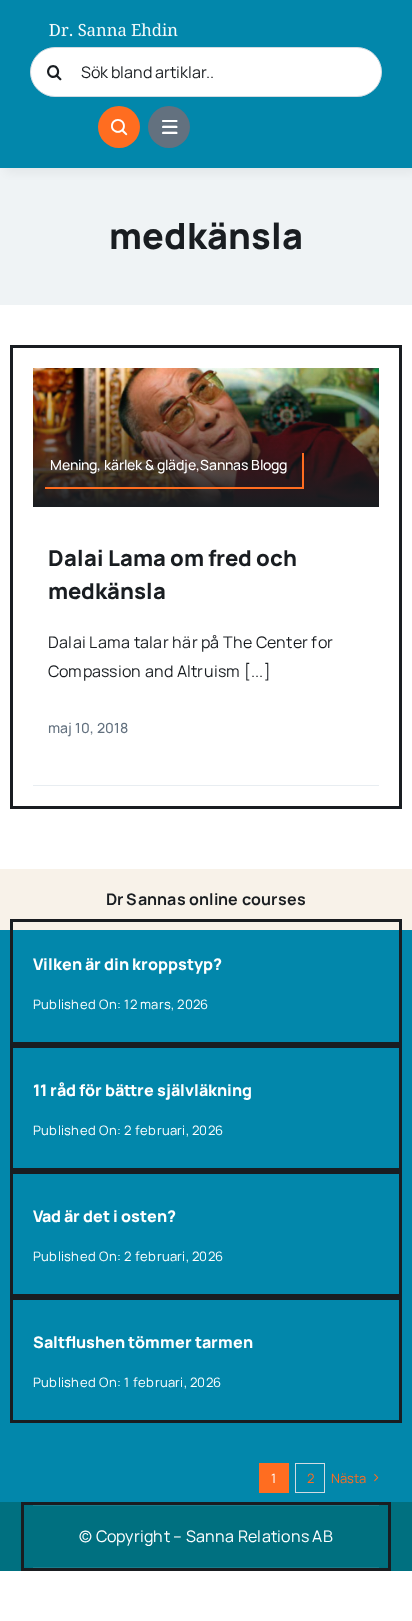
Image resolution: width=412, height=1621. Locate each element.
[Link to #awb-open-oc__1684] (169, 127)
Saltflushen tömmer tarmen (143, 1342)
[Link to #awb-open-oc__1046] (119, 127)
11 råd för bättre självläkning (142, 1090)
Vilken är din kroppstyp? (127, 964)
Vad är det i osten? (104, 1216)
